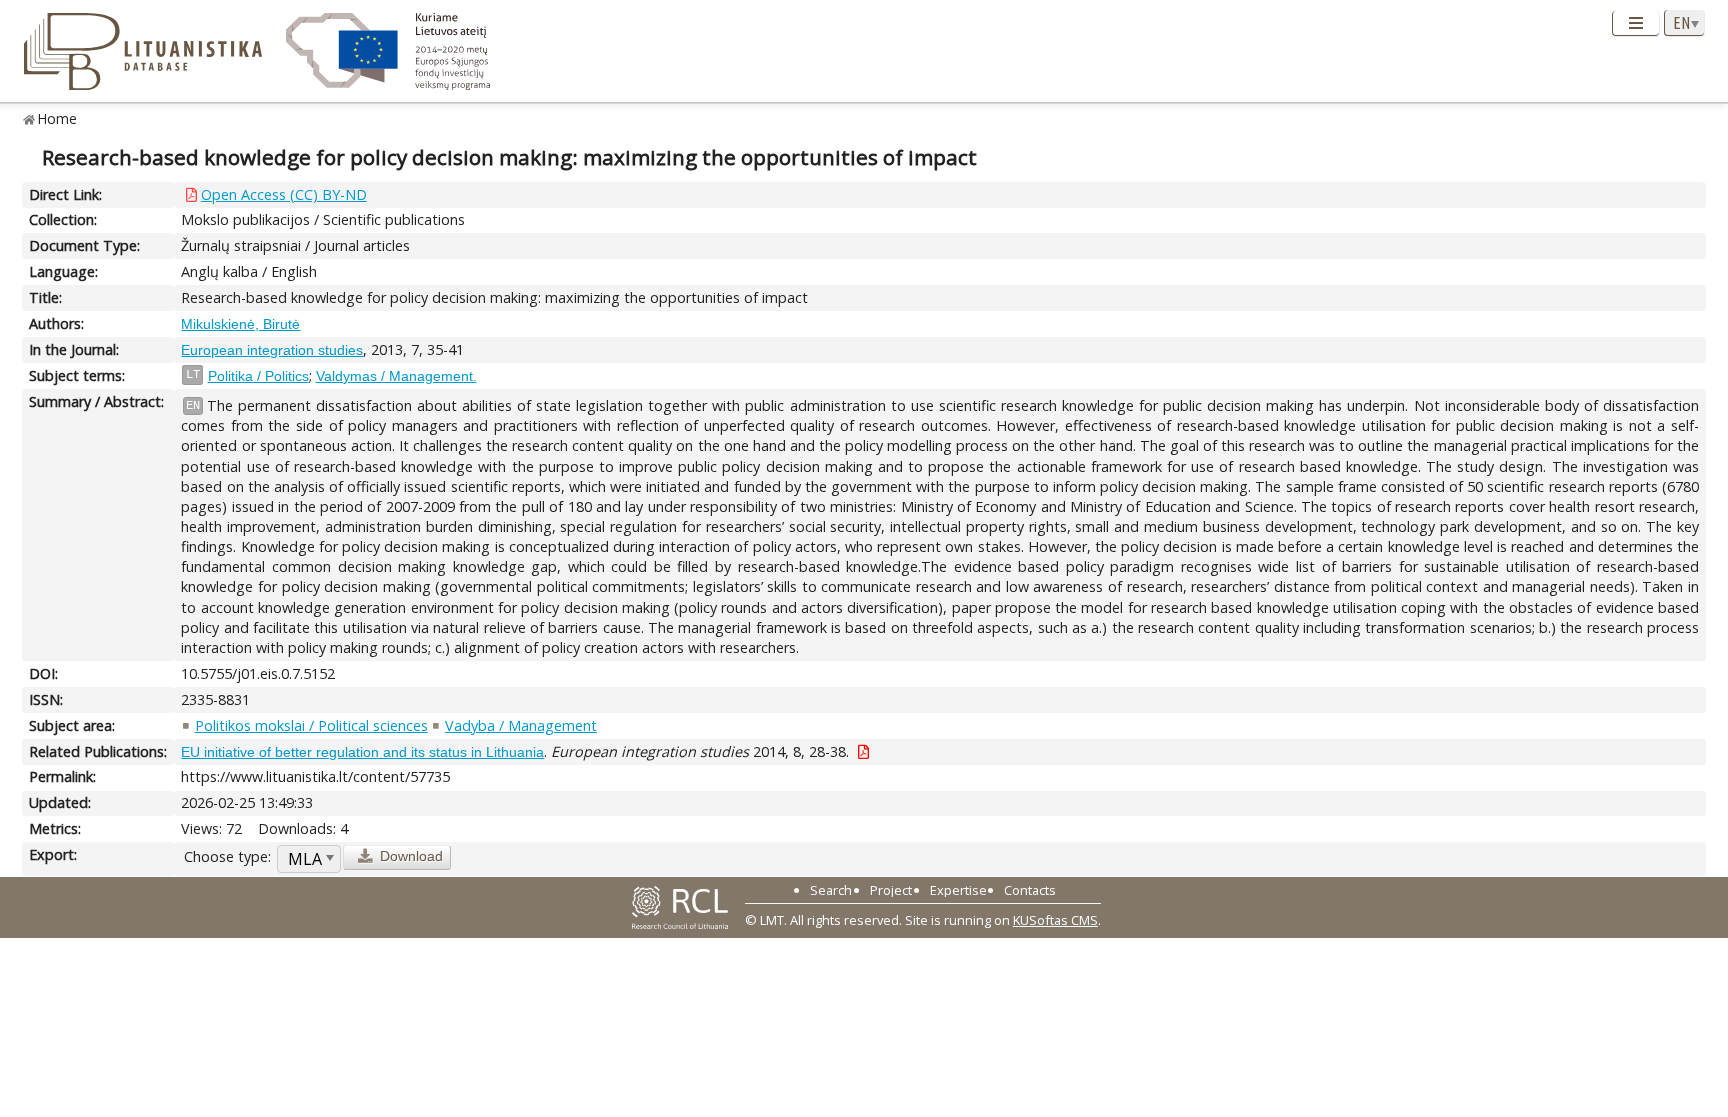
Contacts (1030, 890)
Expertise (958, 890)
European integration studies (272, 350)
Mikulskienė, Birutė (240, 324)
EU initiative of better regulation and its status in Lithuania (362, 752)
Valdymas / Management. (396, 376)
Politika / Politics (258, 376)
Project (891, 890)
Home (57, 118)
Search (831, 890)
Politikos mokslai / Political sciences (311, 725)
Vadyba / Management (521, 725)
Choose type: (227, 856)
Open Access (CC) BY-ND (284, 194)
